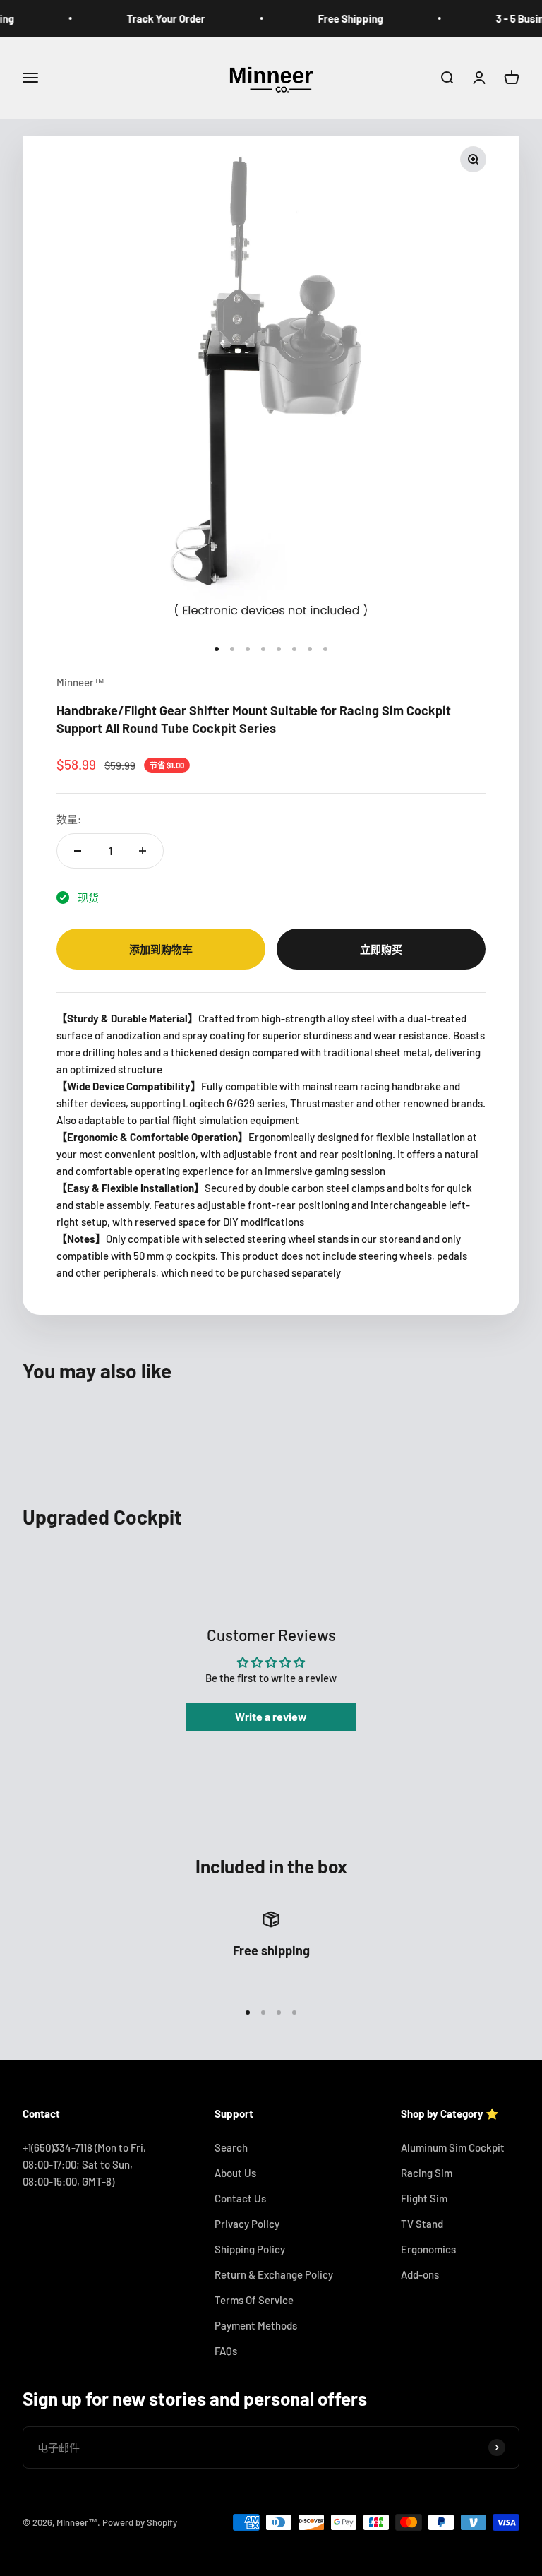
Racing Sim (427, 2173)
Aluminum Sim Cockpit (453, 2147)
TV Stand (422, 2224)
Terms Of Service (254, 2300)
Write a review (271, 1716)
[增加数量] (143, 851)
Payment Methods (256, 2325)
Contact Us (240, 2198)
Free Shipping (333, 18)
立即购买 (381, 949)
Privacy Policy (247, 2224)
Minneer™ (80, 682)
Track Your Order (149, 18)
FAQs (226, 2351)
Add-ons (420, 2274)
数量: (69, 819)
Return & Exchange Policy (274, 2274)
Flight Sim (424, 2198)
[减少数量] (78, 851)
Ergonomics (428, 2249)
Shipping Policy (250, 2249)
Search (231, 2147)
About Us (235, 2173)
